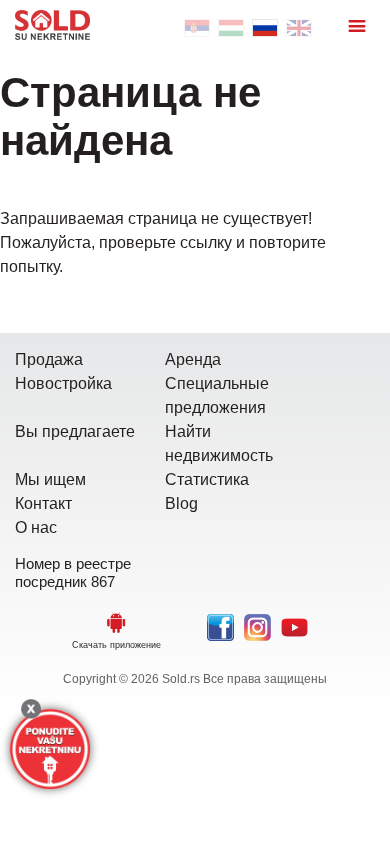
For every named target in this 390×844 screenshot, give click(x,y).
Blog (181, 503)
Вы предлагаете (75, 431)
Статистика (207, 479)
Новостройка (63, 383)
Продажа (49, 359)
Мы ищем (50, 479)
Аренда (193, 359)
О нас (36, 527)
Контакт (43, 503)
